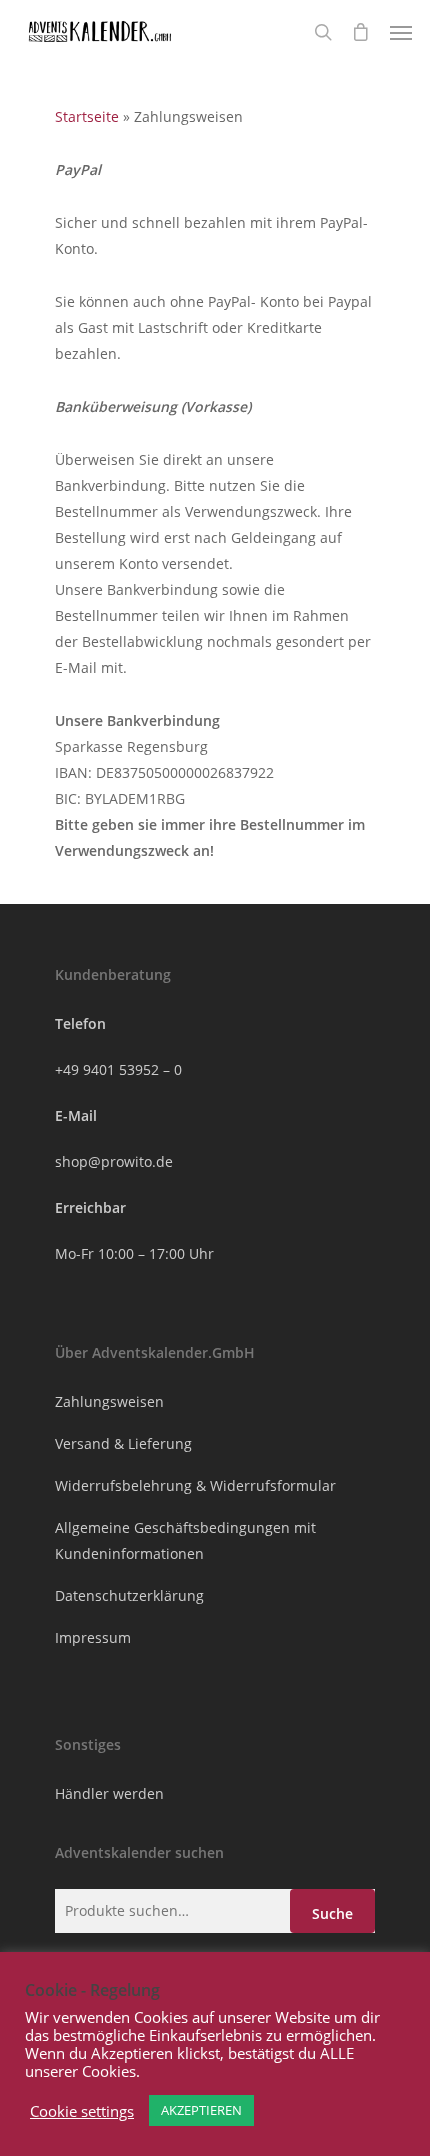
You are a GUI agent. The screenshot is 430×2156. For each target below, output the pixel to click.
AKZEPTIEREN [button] (201, 2110)
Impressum (93, 1637)
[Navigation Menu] (401, 32)
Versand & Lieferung (123, 1443)
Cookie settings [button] (82, 2111)
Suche (332, 1913)
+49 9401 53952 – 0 (118, 1069)
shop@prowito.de (114, 1161)
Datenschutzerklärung (129, 1595)
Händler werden (109, 1793)
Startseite (87, 116)
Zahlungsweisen (109, 1401)
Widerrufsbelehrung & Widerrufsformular (195, 1485)
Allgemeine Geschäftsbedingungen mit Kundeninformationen (185, 1540)
